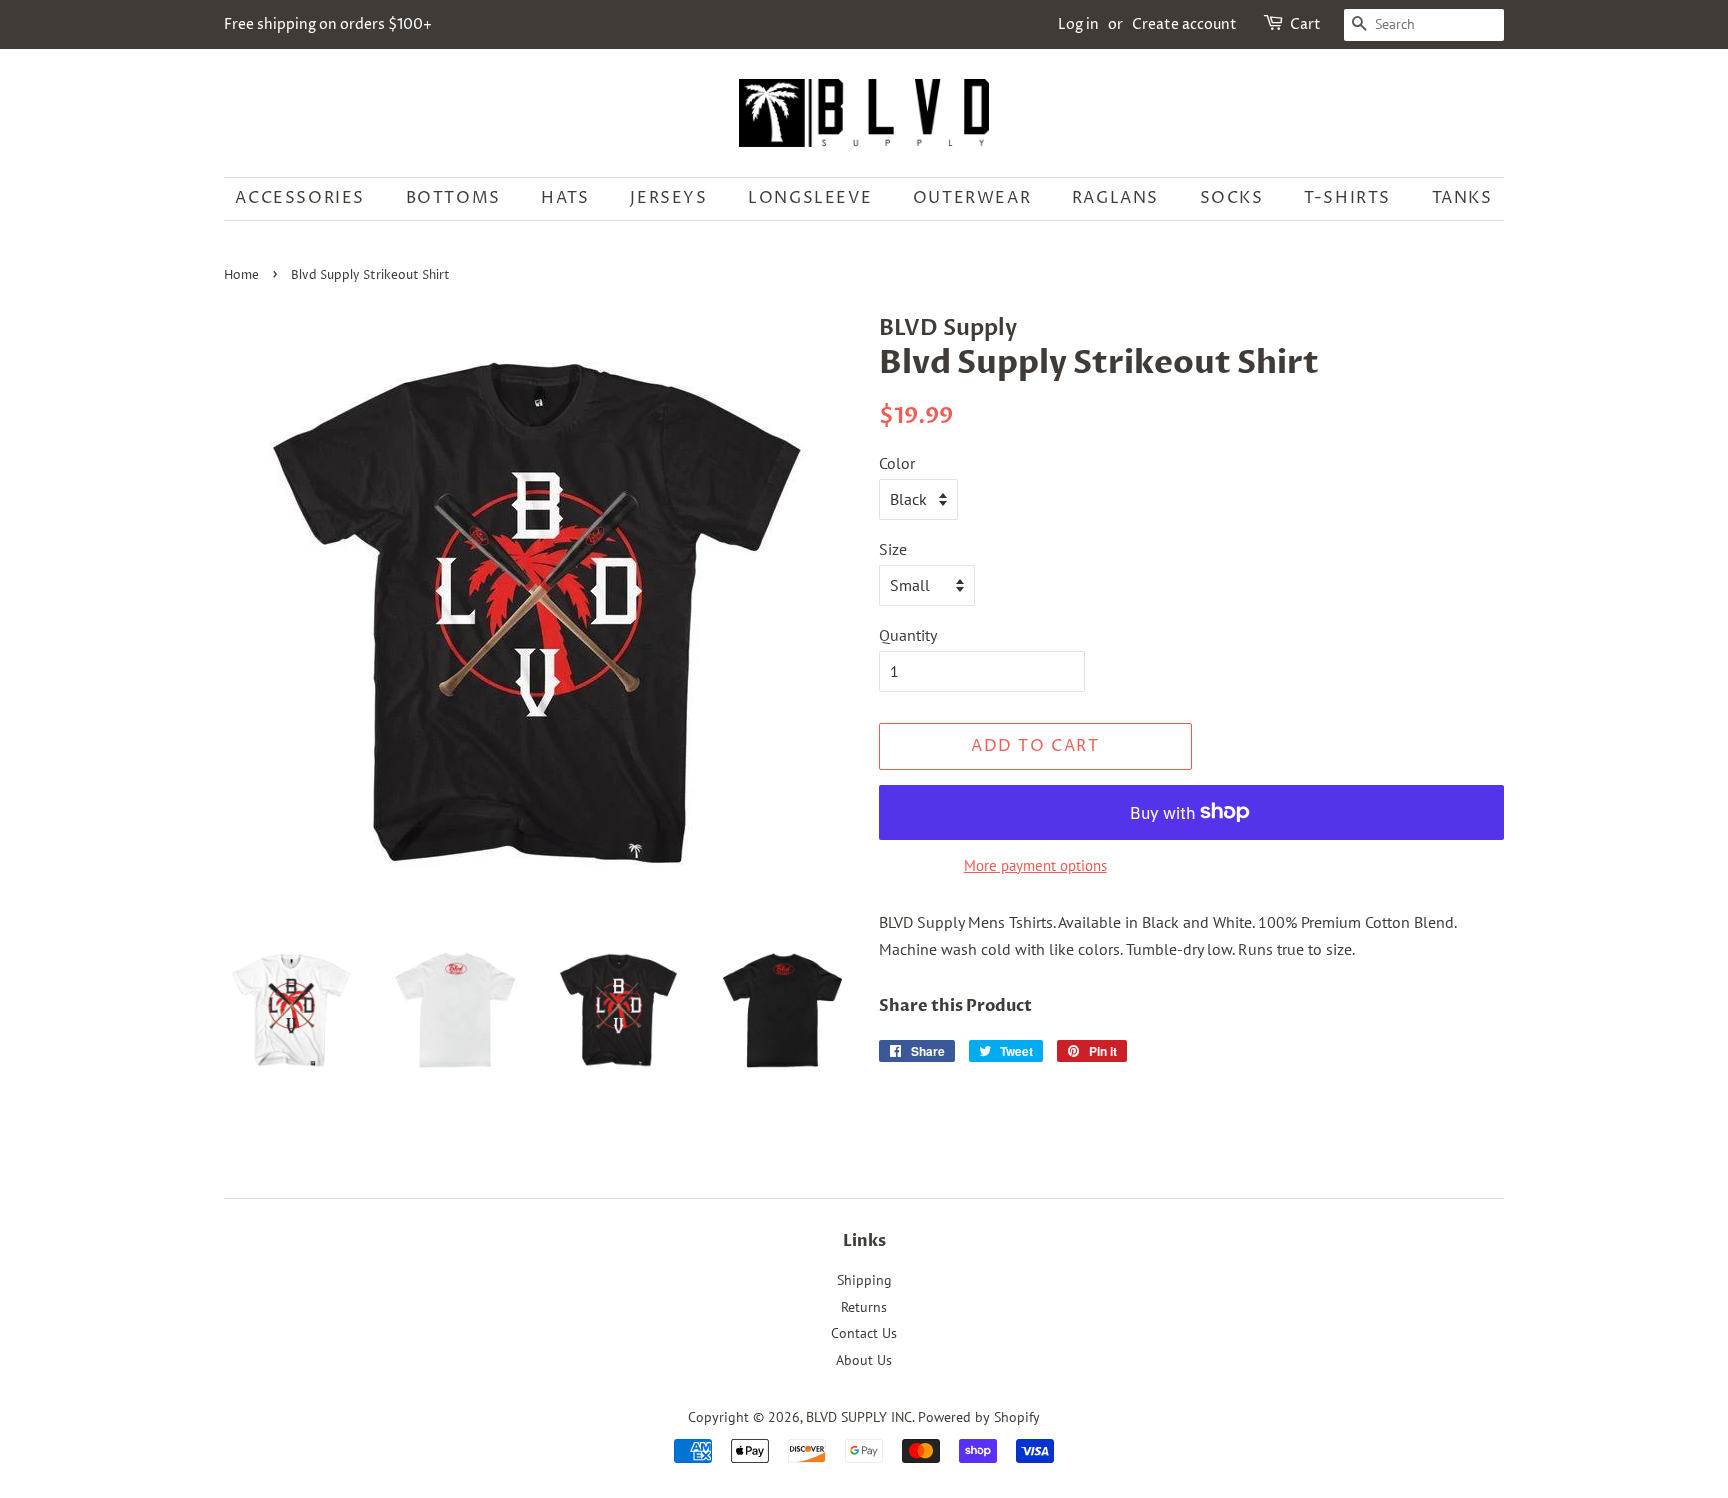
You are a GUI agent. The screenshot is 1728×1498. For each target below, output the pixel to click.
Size (893, 549)
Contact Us (864, 1333)
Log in (1078, 24)
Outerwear (972, 198)
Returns (864, 1307)
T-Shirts (1347, 198)
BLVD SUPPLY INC (859, 1417)
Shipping (864, 1280)
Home (241, 275)
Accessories (300, 198)
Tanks (1462, 198)
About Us (864, 1360)
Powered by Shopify (979, 1417)
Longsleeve (810, 198)
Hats (565, 198)
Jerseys (668, 198)
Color (897, 463)
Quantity (908, 635)
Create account (1184, 24)
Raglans (1115, 198)
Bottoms (453, 198)
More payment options (1035, 865)
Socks (1232, 198)
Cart (1305, 24)
